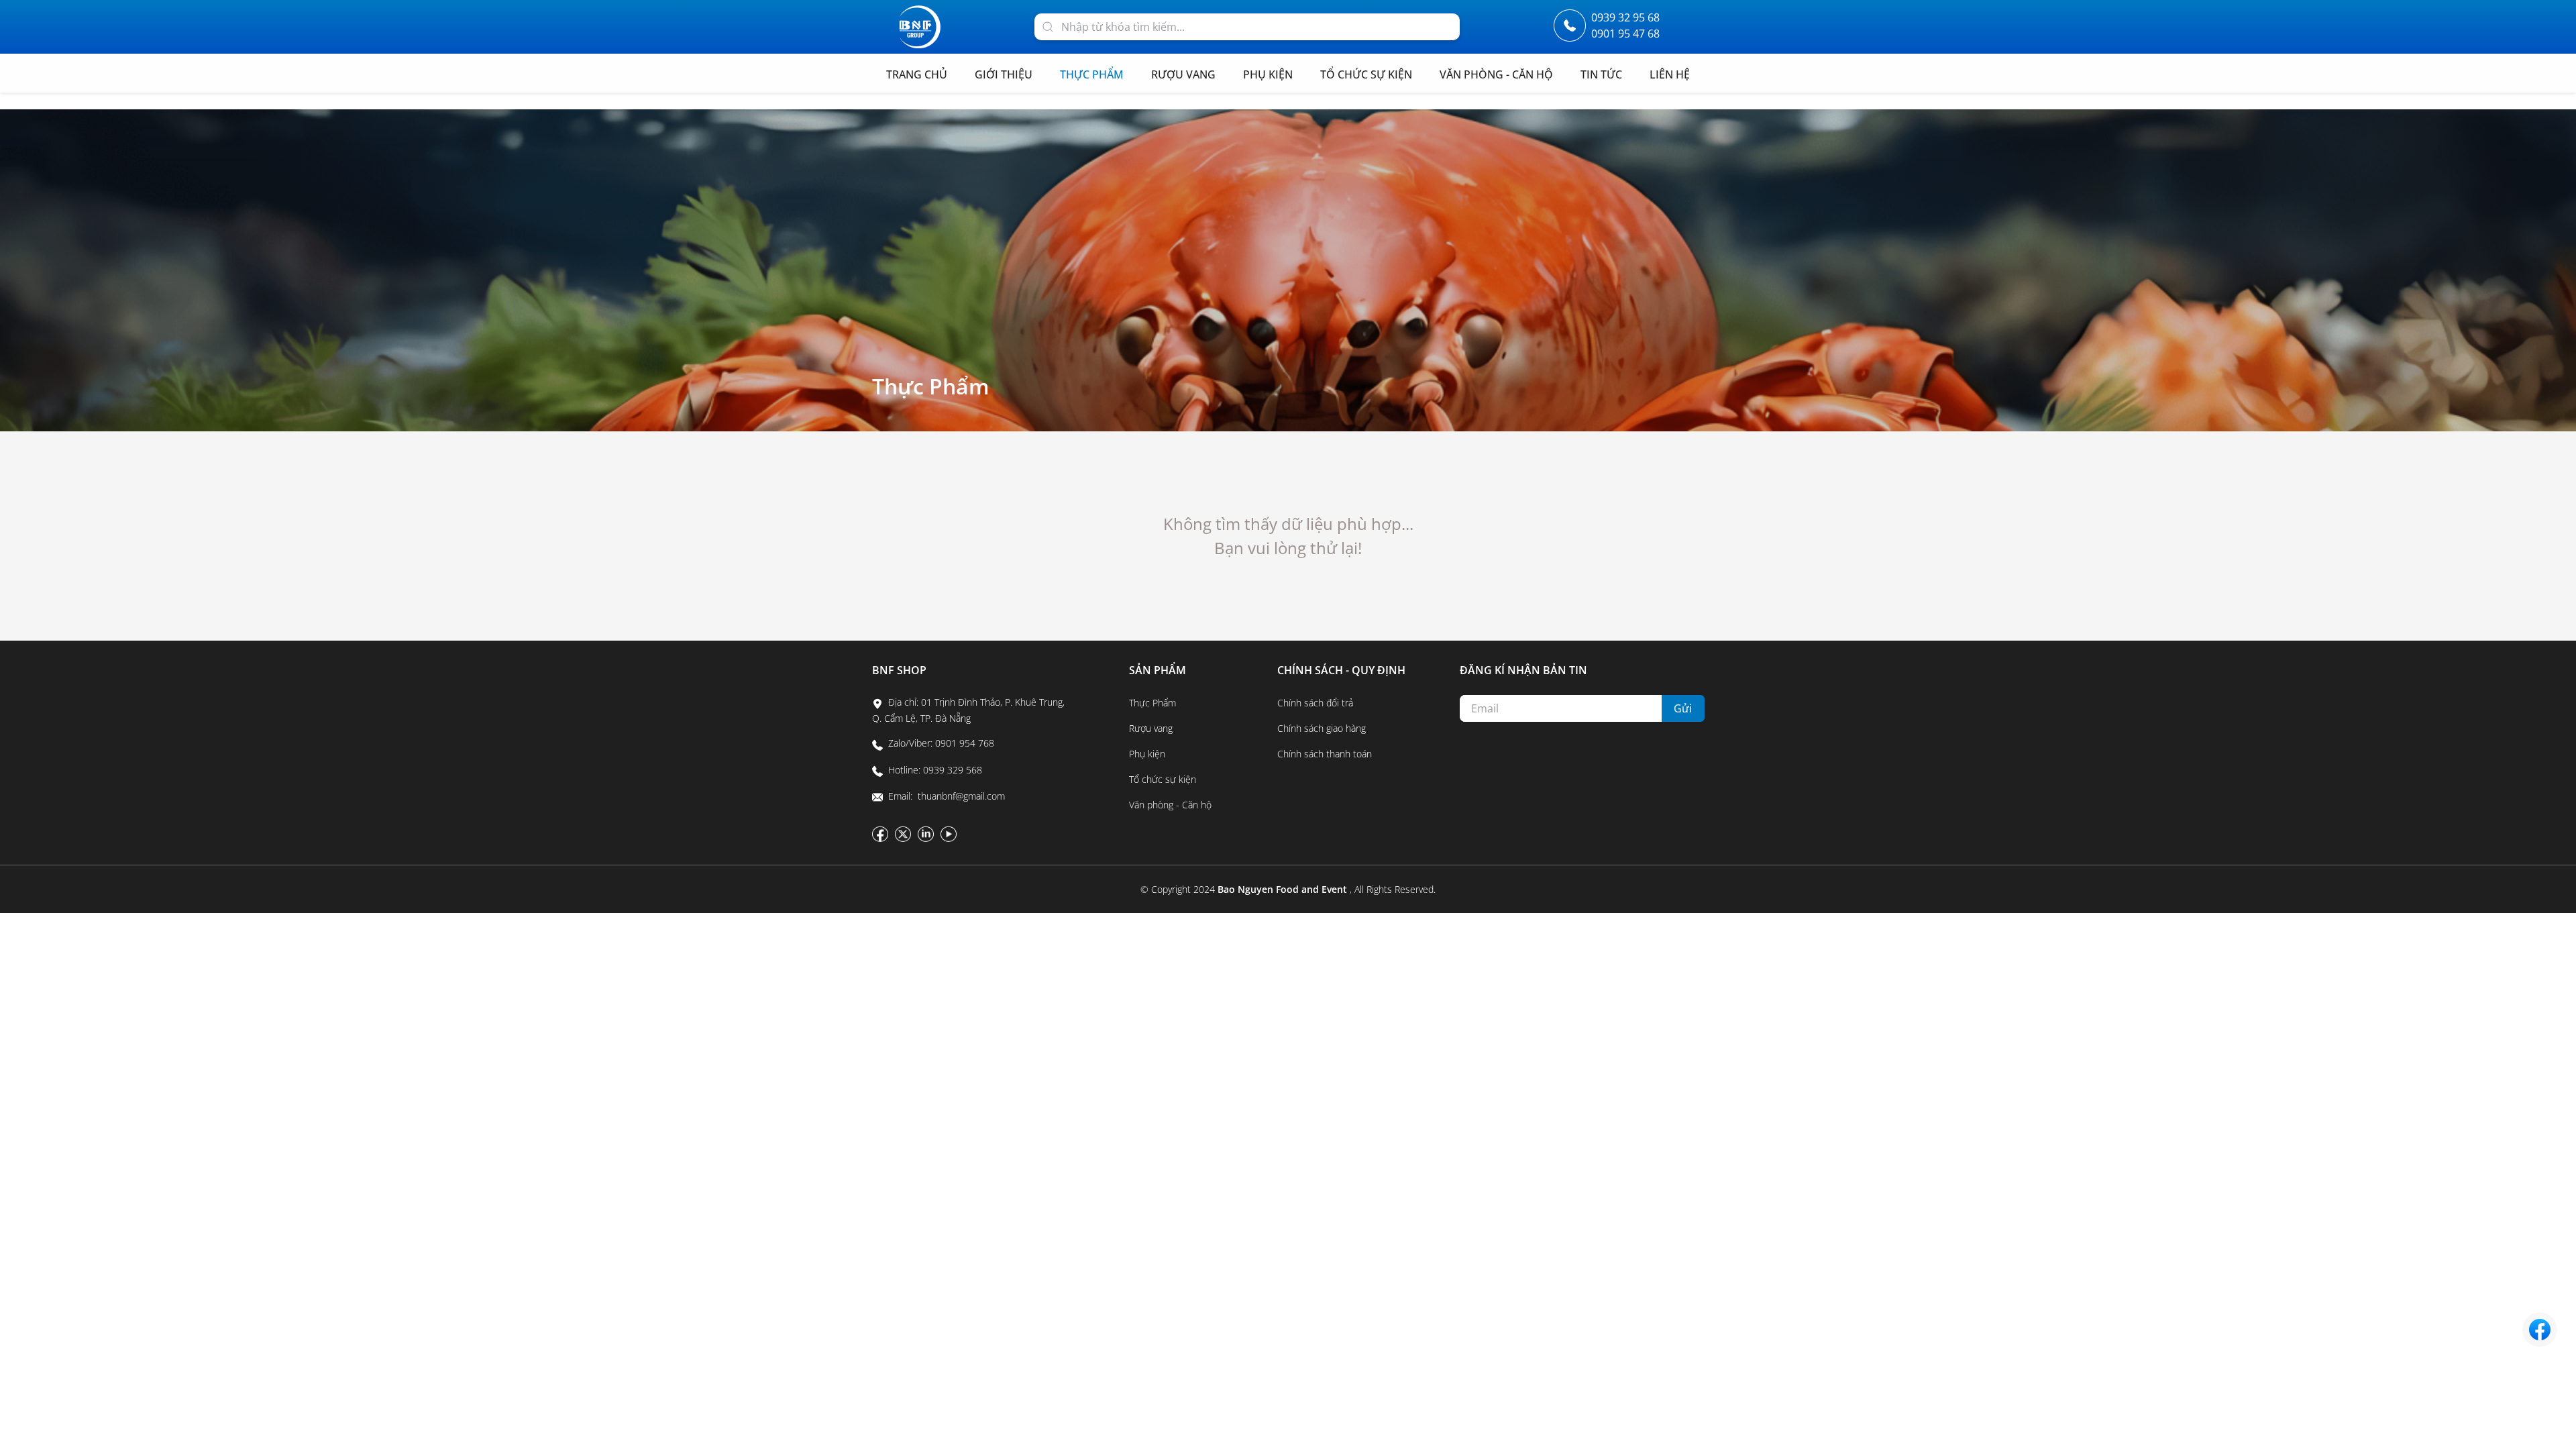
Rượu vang (1151, 728)
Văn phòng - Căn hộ (1170, 805)
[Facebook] (880, 834)
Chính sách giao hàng (1322, 728)
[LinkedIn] (926, 834)
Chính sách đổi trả (1315, 703)
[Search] (1048, 25)
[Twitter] (903, 834)
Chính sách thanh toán (1325, 754)
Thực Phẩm (931, 386)
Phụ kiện (1147, 754)
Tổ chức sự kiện (1163, 779)
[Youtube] (949, 834)
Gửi (1683, 708)
